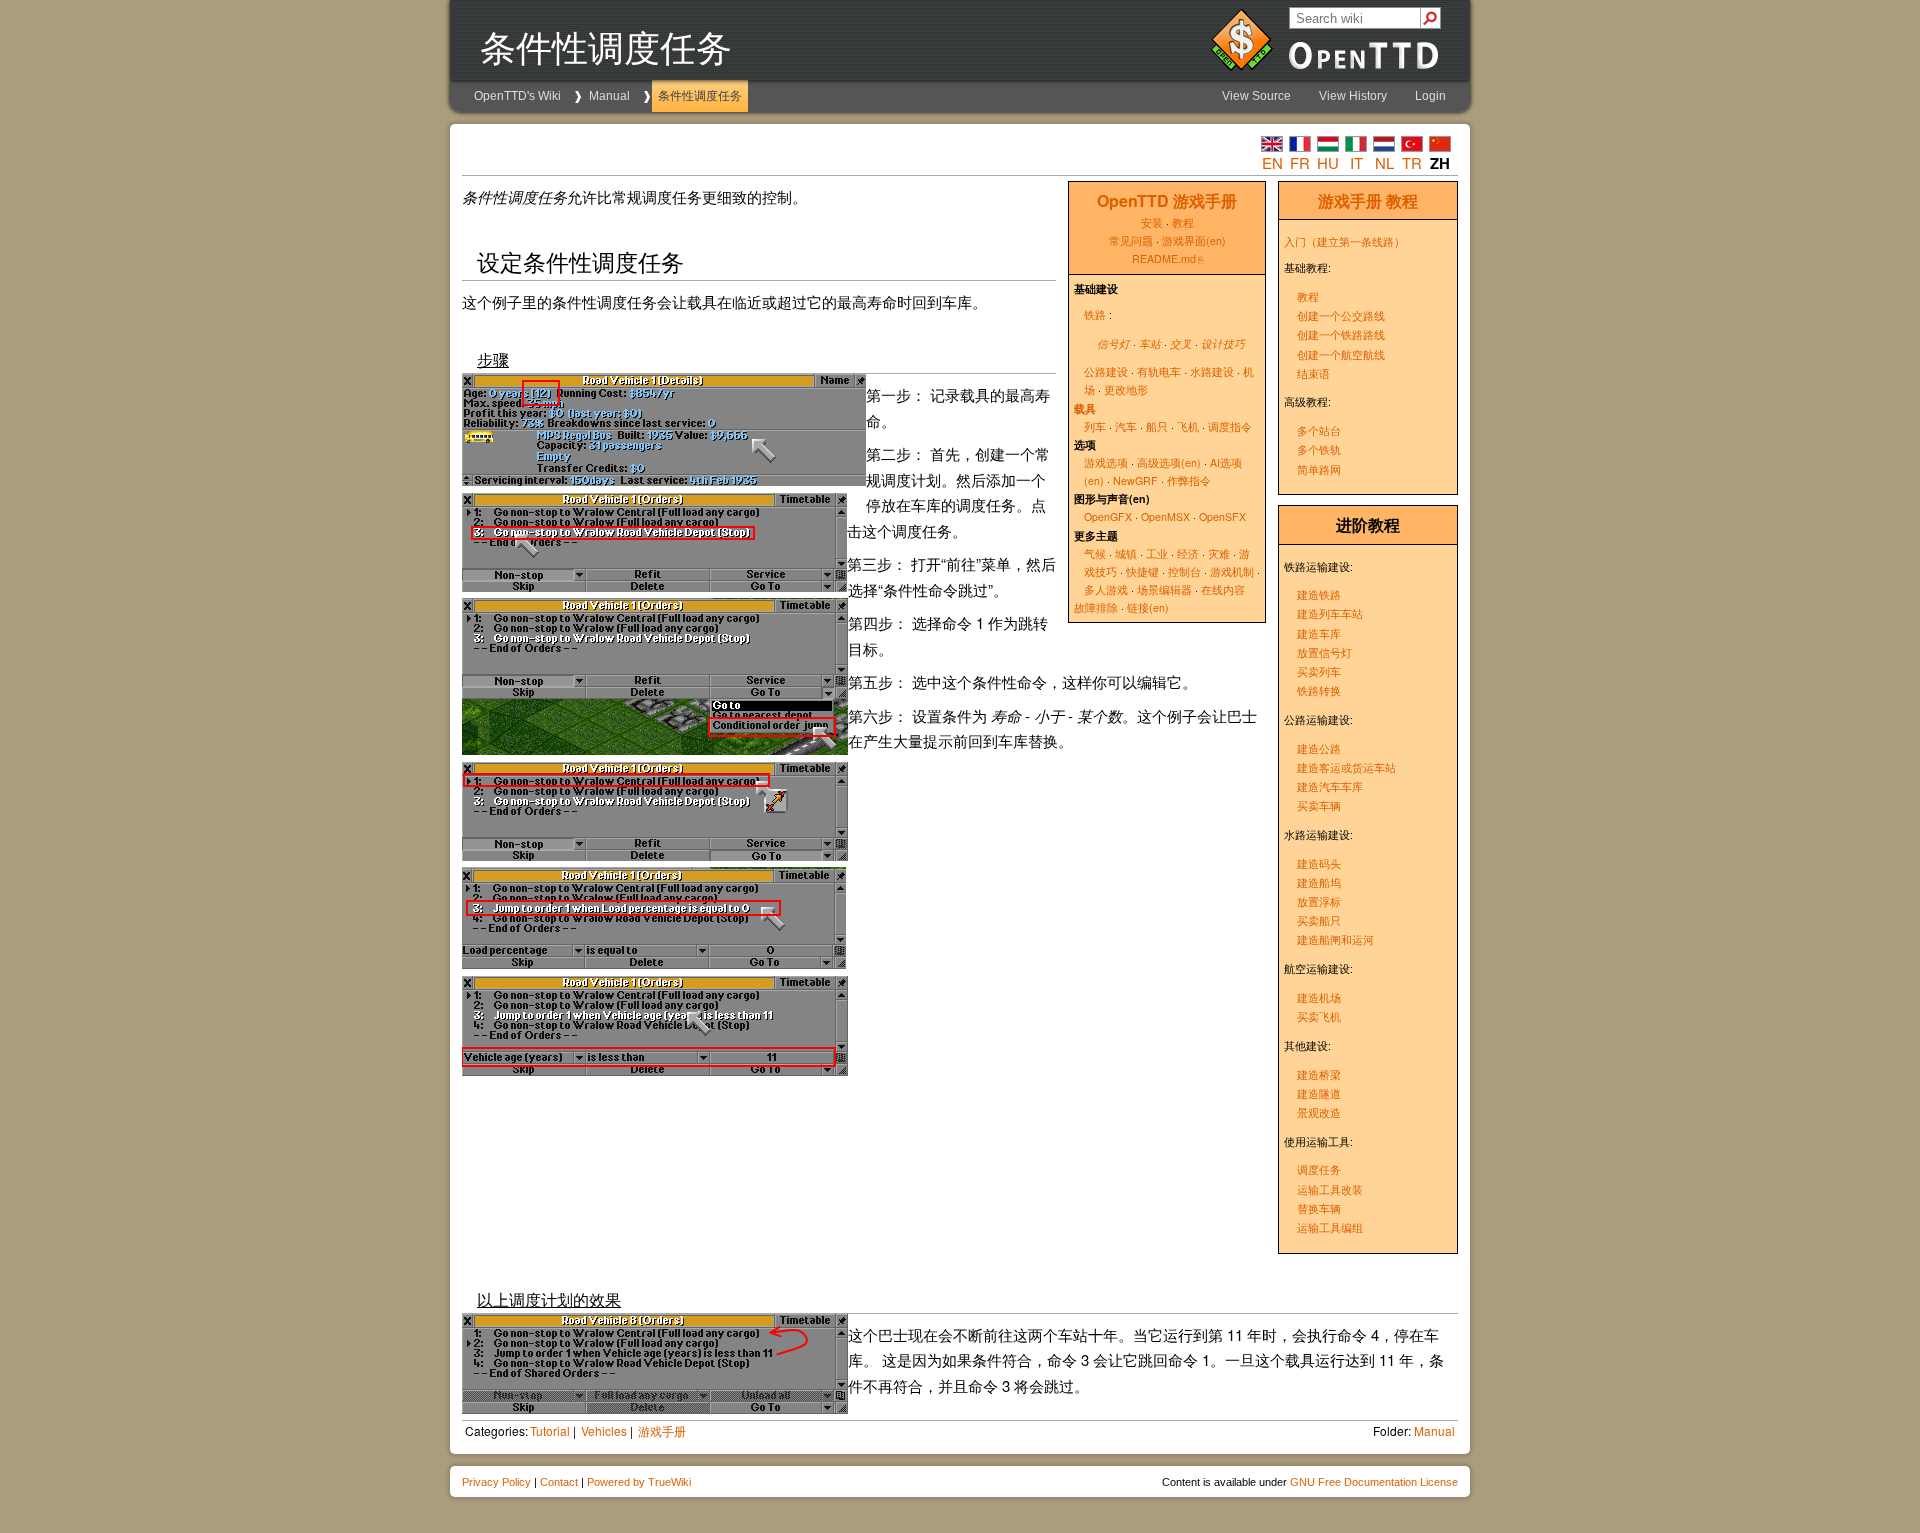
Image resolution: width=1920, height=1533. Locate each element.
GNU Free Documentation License (1374, 1482)
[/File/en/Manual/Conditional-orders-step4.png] (654, 962)
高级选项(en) (1169, 462)
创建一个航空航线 (1341, 354)
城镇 (1126, 553)
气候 (1095, 553)
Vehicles (604, 1430)
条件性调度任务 (700, 96)
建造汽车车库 (1330, 786)
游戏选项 (1106, 462)
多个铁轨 (1319, 449)
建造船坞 (1319, 882)
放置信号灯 (1324, 652)
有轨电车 (1159, 371)
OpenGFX (1108, 516)
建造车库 (1319, 633)
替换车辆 (1319, 1208)
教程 (1402, 200)
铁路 (1095, 314)
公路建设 (1106, 371)
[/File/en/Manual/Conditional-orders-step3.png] (655, 854)
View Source (1256, 96)
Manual (609, 96)
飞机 (1188, 426)
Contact (559, 1482)
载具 (1085, 408)
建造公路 (1319, 748)
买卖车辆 (1319, 805)
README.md (1164, 258)
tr (1412, 162)
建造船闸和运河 (1335, 939)
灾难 (1219, 553)
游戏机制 (1232, 571)
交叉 (1181, 343)
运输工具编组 (1330, 1227)
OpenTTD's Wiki (517, 96)
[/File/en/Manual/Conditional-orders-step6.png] (655, 1069)
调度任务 (1319, 1169)
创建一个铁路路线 (1341, 334)
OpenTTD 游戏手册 (1167, 200)
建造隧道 (1319, 1093)
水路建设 (1212, 371)
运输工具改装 (1330, 1189)
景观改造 (1319, 1112)
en (1272, 162)
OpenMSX (1165, 516)
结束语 (1313, 373)
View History (1353, 96)
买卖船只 (1319, 920)
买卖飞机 (1319, 1016)
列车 (1095, 426)
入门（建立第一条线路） (1344, 241)
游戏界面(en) (1194, 240)
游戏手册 (1350, 200)
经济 (1188, 553)
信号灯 (1113, 343)
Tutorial (550, 1430)
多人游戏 (1106, 589)
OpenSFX (1222, 516)
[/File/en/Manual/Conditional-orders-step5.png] (664, 479)
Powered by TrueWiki (639, 1482)
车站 (1150, 343)
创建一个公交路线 (1341, 315)
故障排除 (1096, 607)
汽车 (1126, 426)
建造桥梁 (1319, 1074)
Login (1430, 96)
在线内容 (1223, 589)
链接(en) (1148, 607)
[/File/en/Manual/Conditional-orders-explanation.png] (655, 1407)
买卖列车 (1319, 671)
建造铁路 (1319, 594)
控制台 (1184, 571)
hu (1328, 162)
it (1356, 162)
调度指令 (1230, 426)
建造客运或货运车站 (1346, 767)
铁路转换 (1319, 690)
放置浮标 (1319, 901)
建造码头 (1319, 863)
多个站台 (1319, 430)
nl (1384, 162)
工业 (1157, 553)
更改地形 (1126, 389)
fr (1300, 162)
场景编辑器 (1164, 589)
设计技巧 (1223, 343)
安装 (1152, 222)
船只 (1157, 426)
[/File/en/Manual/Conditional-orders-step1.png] (654, 585)
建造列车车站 (1330, 613)
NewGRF (1135, 480)
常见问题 (1131, 240)
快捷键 (1142, 571)
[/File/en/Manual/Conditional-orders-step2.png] (655, 748)
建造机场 (1319, 997)
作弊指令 (1189, 480)
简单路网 (1319, 469)
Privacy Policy (496, 1482)
